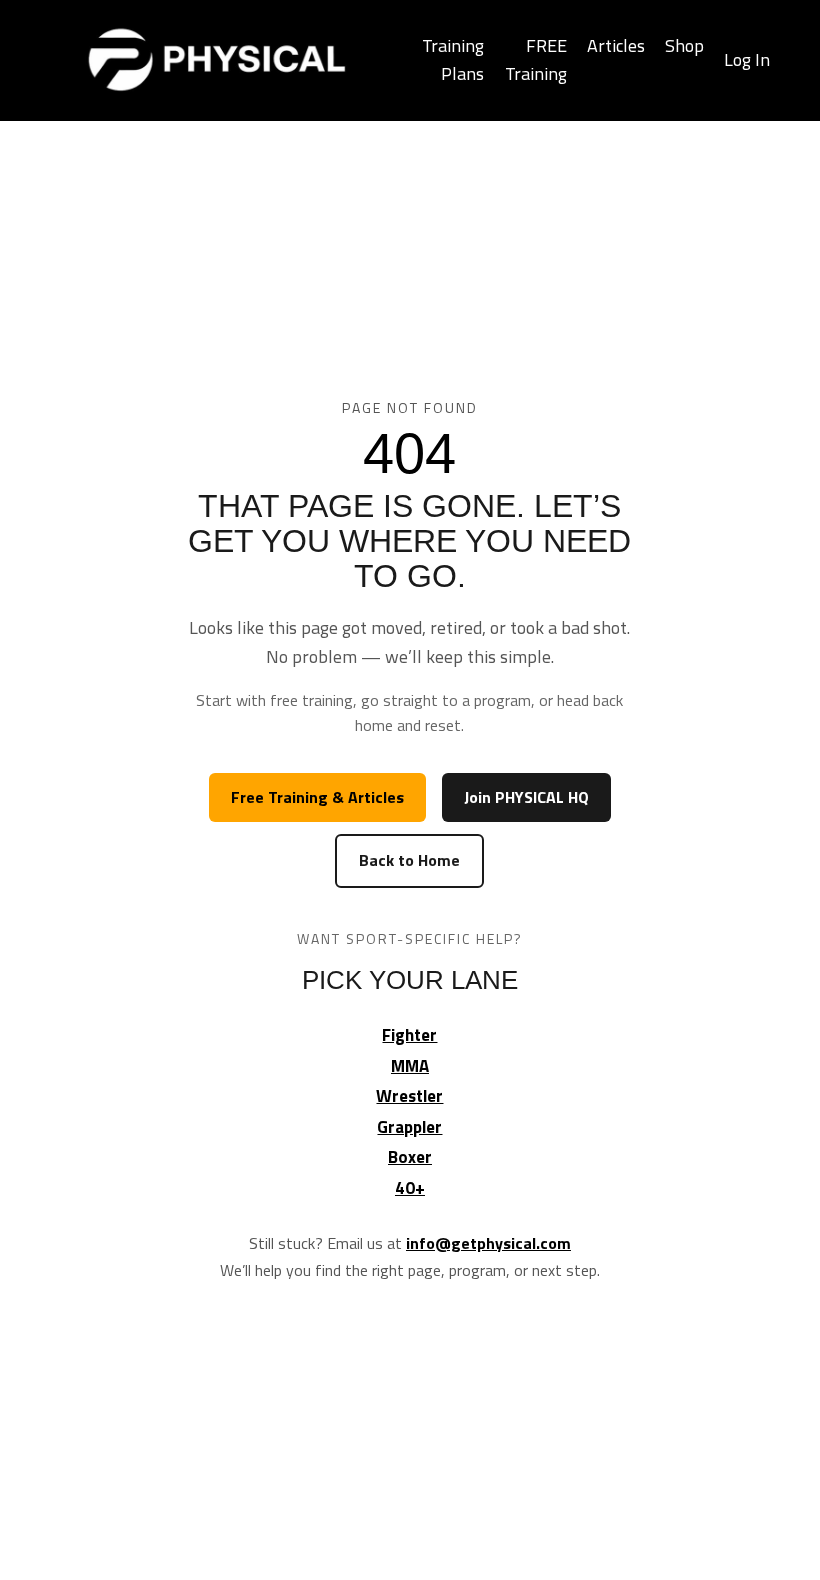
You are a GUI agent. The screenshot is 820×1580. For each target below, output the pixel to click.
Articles (616, 45)
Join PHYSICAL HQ (526, 797)
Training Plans (453, 60)
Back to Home (409, 860)
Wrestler (409, 1096)
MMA (410, 1066)
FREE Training (536, 60)
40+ (410, 1188)
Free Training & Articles (317, 797)
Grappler (409, 1127)
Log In (747, 59)
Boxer (410, 1157)
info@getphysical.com (488, 1243)
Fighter (409, 1035)
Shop (684, 45)
